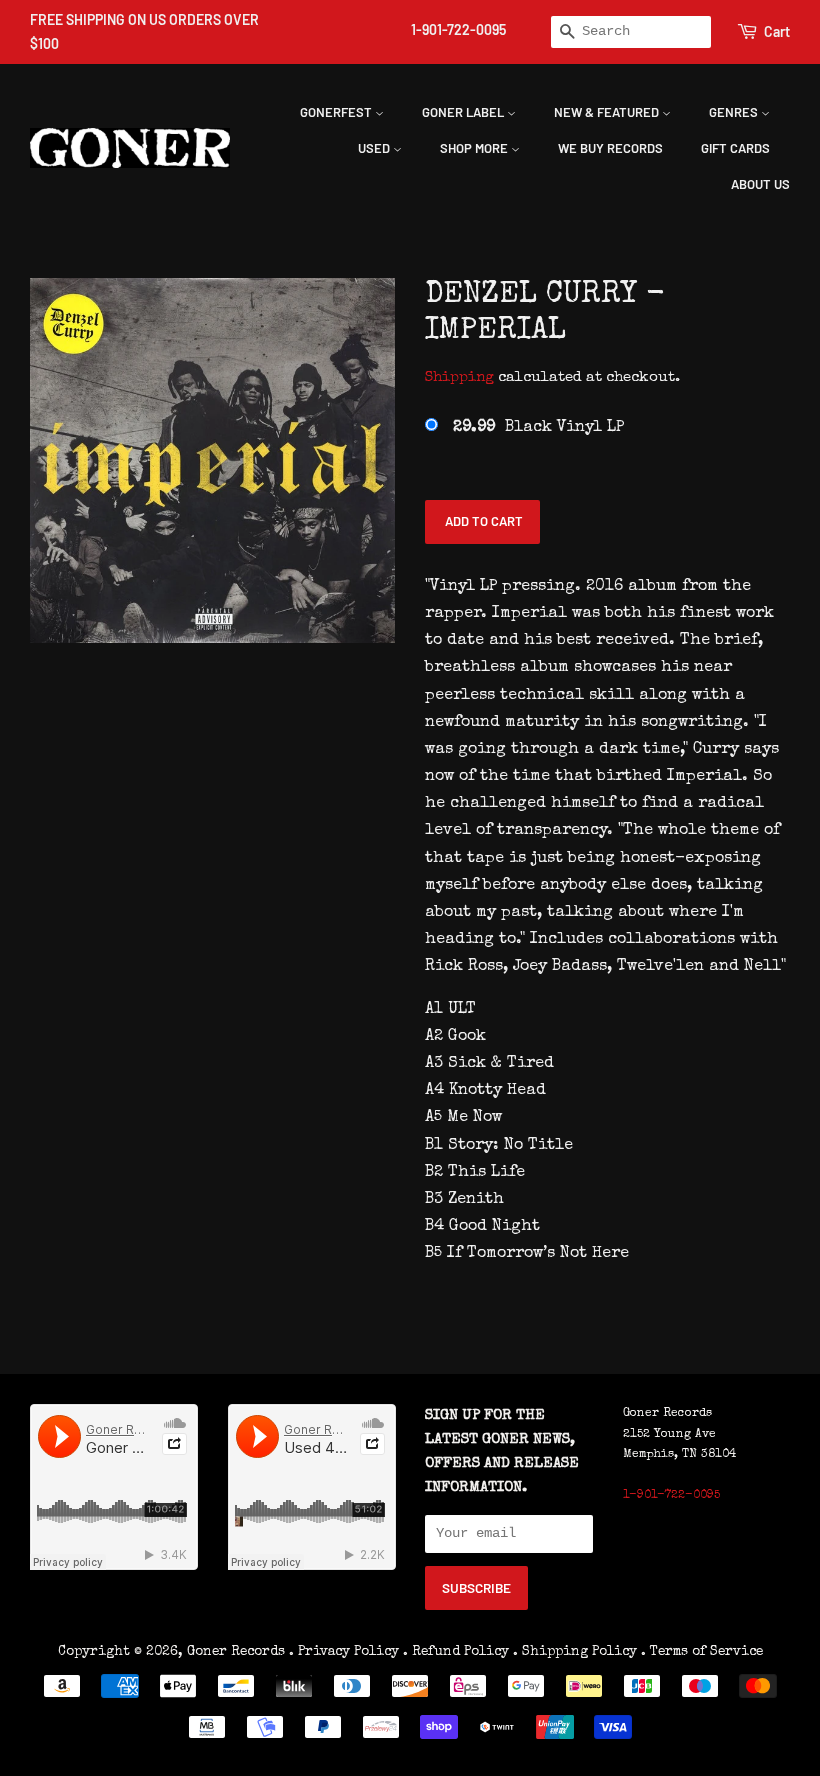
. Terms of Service (702, 1652)
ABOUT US (760, 184)
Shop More (475, 148)
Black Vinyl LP (538, 428)
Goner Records (238, 1652)
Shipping (459, 377)
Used (375, 148)
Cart (777, 31)
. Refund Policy (456, 1652)
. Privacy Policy (344, 1652)
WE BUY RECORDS (610, 148)
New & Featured (608, 112)
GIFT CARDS (735, 148)
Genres (735, 112)
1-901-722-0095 (458, 29)
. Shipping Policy (575, 1652)
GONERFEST (337, 112)
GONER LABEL (464, 112)
